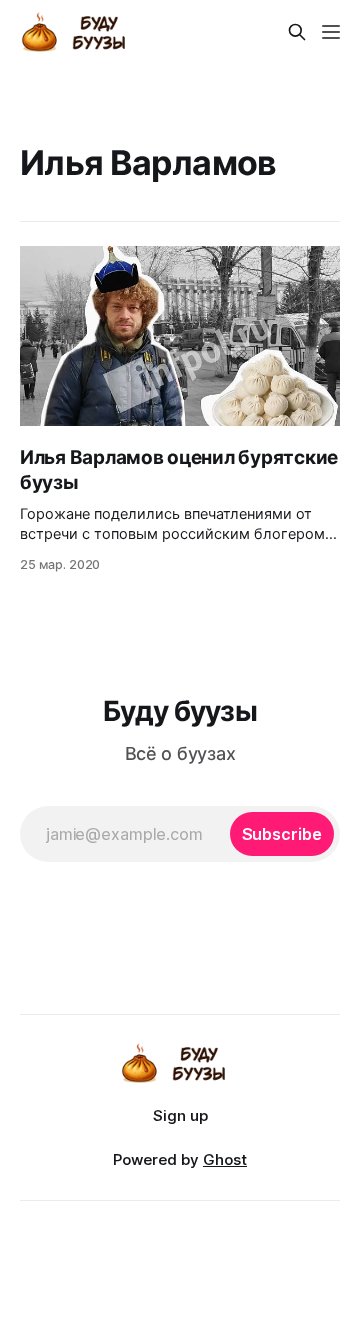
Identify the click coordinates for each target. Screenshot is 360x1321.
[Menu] (331, 32)
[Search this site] (297, 32)
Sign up (180, 1115)
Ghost (225, 1159)
